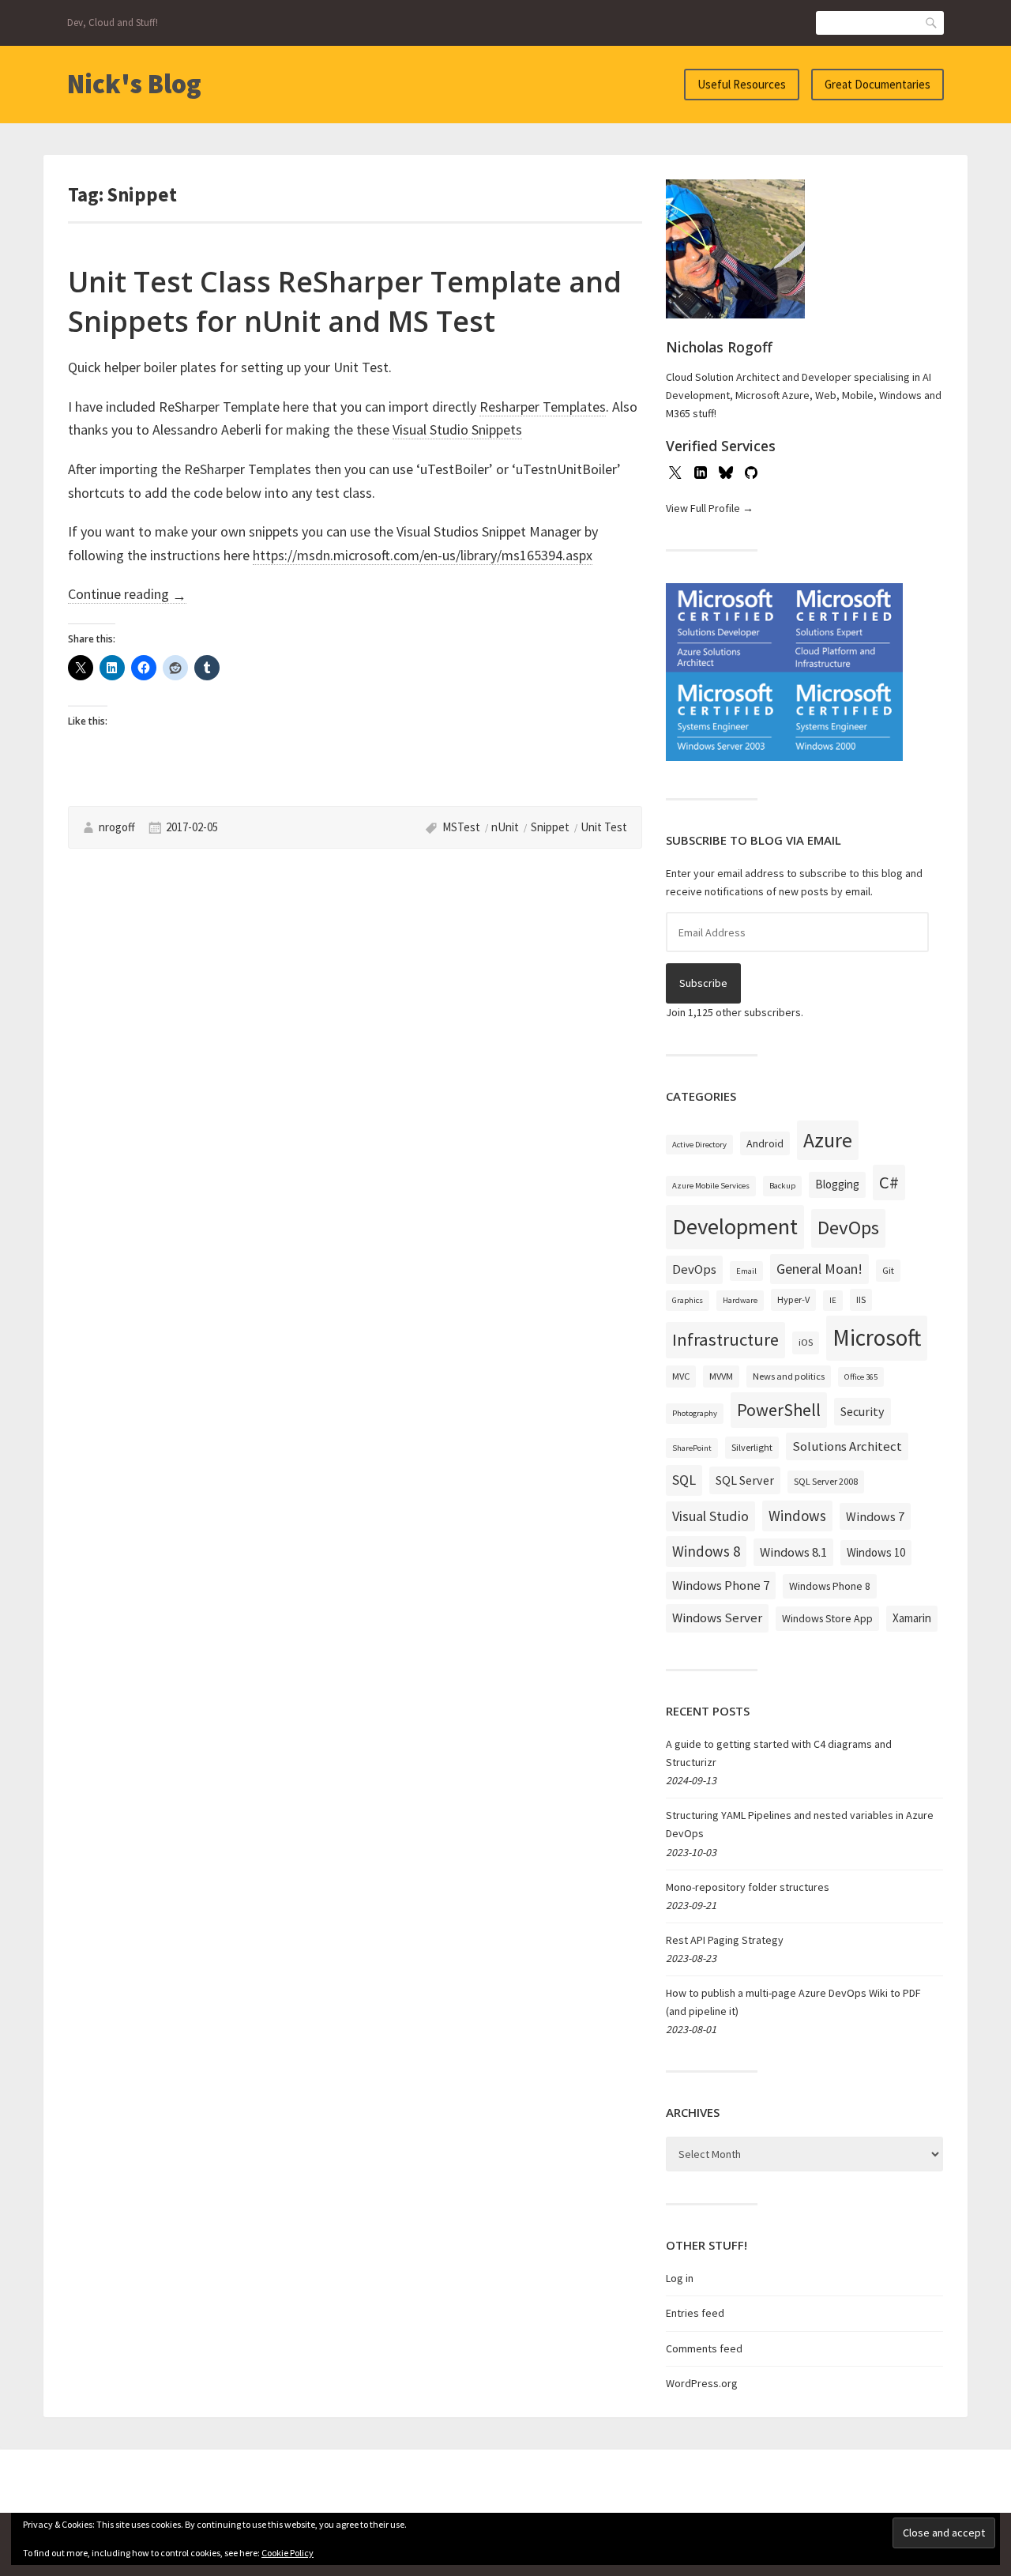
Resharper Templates (543, 407)
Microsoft (877, 1337)
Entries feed (695, 2313)
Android (765, 1143)
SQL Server (745, 1480)
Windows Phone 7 (721, 1585)
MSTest (461, 827)
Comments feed (704, 2348)
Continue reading (127, 594)
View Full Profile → (710, 508)
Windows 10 (876, 1552)
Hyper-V (793, 1299)
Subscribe (703, 983)
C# (889, 1182)
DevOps (848, 1228)
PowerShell (779, 1410)
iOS (806, 1342)
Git (888, 1270)
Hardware (740, 1300)
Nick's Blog (134, 84)
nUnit (505, 827)
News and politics (789, 1376)
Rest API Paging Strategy (725, 1940)
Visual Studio (710, 1516)
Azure (828, 1140)
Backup (782, 1186)
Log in (680, 2278)
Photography (695, 1413)
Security (863, 1411)
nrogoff (117, 827)
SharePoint (692, 1448)
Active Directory (699, 1145)
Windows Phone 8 (830, 1586)
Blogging (837, 1184)
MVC (681, 1376)
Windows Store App (827, 1618)
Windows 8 (706, 1551)
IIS (861, 1299)
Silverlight (752, 1447)
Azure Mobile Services (711, 1186)
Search (932, 23)
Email (746, 1271)
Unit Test (604, 827)
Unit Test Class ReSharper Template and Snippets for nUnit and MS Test (345, 301)
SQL (684, 1480)
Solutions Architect (847, 1446)
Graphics (688, 1300)
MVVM (721, 1376)
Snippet (550, 827)
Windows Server (717, 1618)
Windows (797, 1516)
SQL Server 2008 (826, 1481)
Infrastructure (725, 1339)
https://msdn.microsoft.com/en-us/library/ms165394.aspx (423, 555)
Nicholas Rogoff (719, 347)
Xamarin (912, 1618)
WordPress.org (702, 2383)
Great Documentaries (878, 84)
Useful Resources (742, 84)
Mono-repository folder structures (748, 1887)
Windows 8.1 (793, 1552)
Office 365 (861, 1377)
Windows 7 (875, 1516)
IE (833, 1300)
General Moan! (819, 1269)
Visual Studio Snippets (457, 429)
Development (735, 1226)
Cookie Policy (288, 2553)
